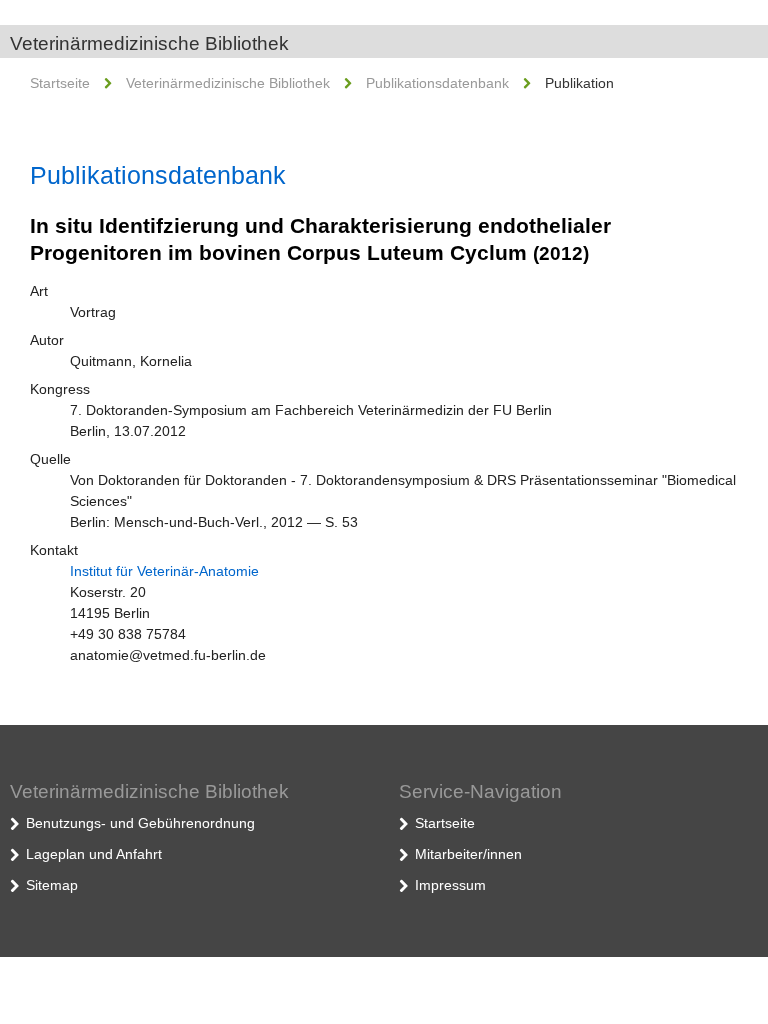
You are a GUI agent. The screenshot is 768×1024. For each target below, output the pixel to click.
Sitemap (52, 885)
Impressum (450, 885)
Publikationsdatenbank (437, 83)
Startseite (60, 83)
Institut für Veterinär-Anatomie (164, 571)
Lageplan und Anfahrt (94, 854)
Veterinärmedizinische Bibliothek (149, 43)
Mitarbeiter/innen (468, 854)
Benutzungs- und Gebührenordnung (140, 823)
